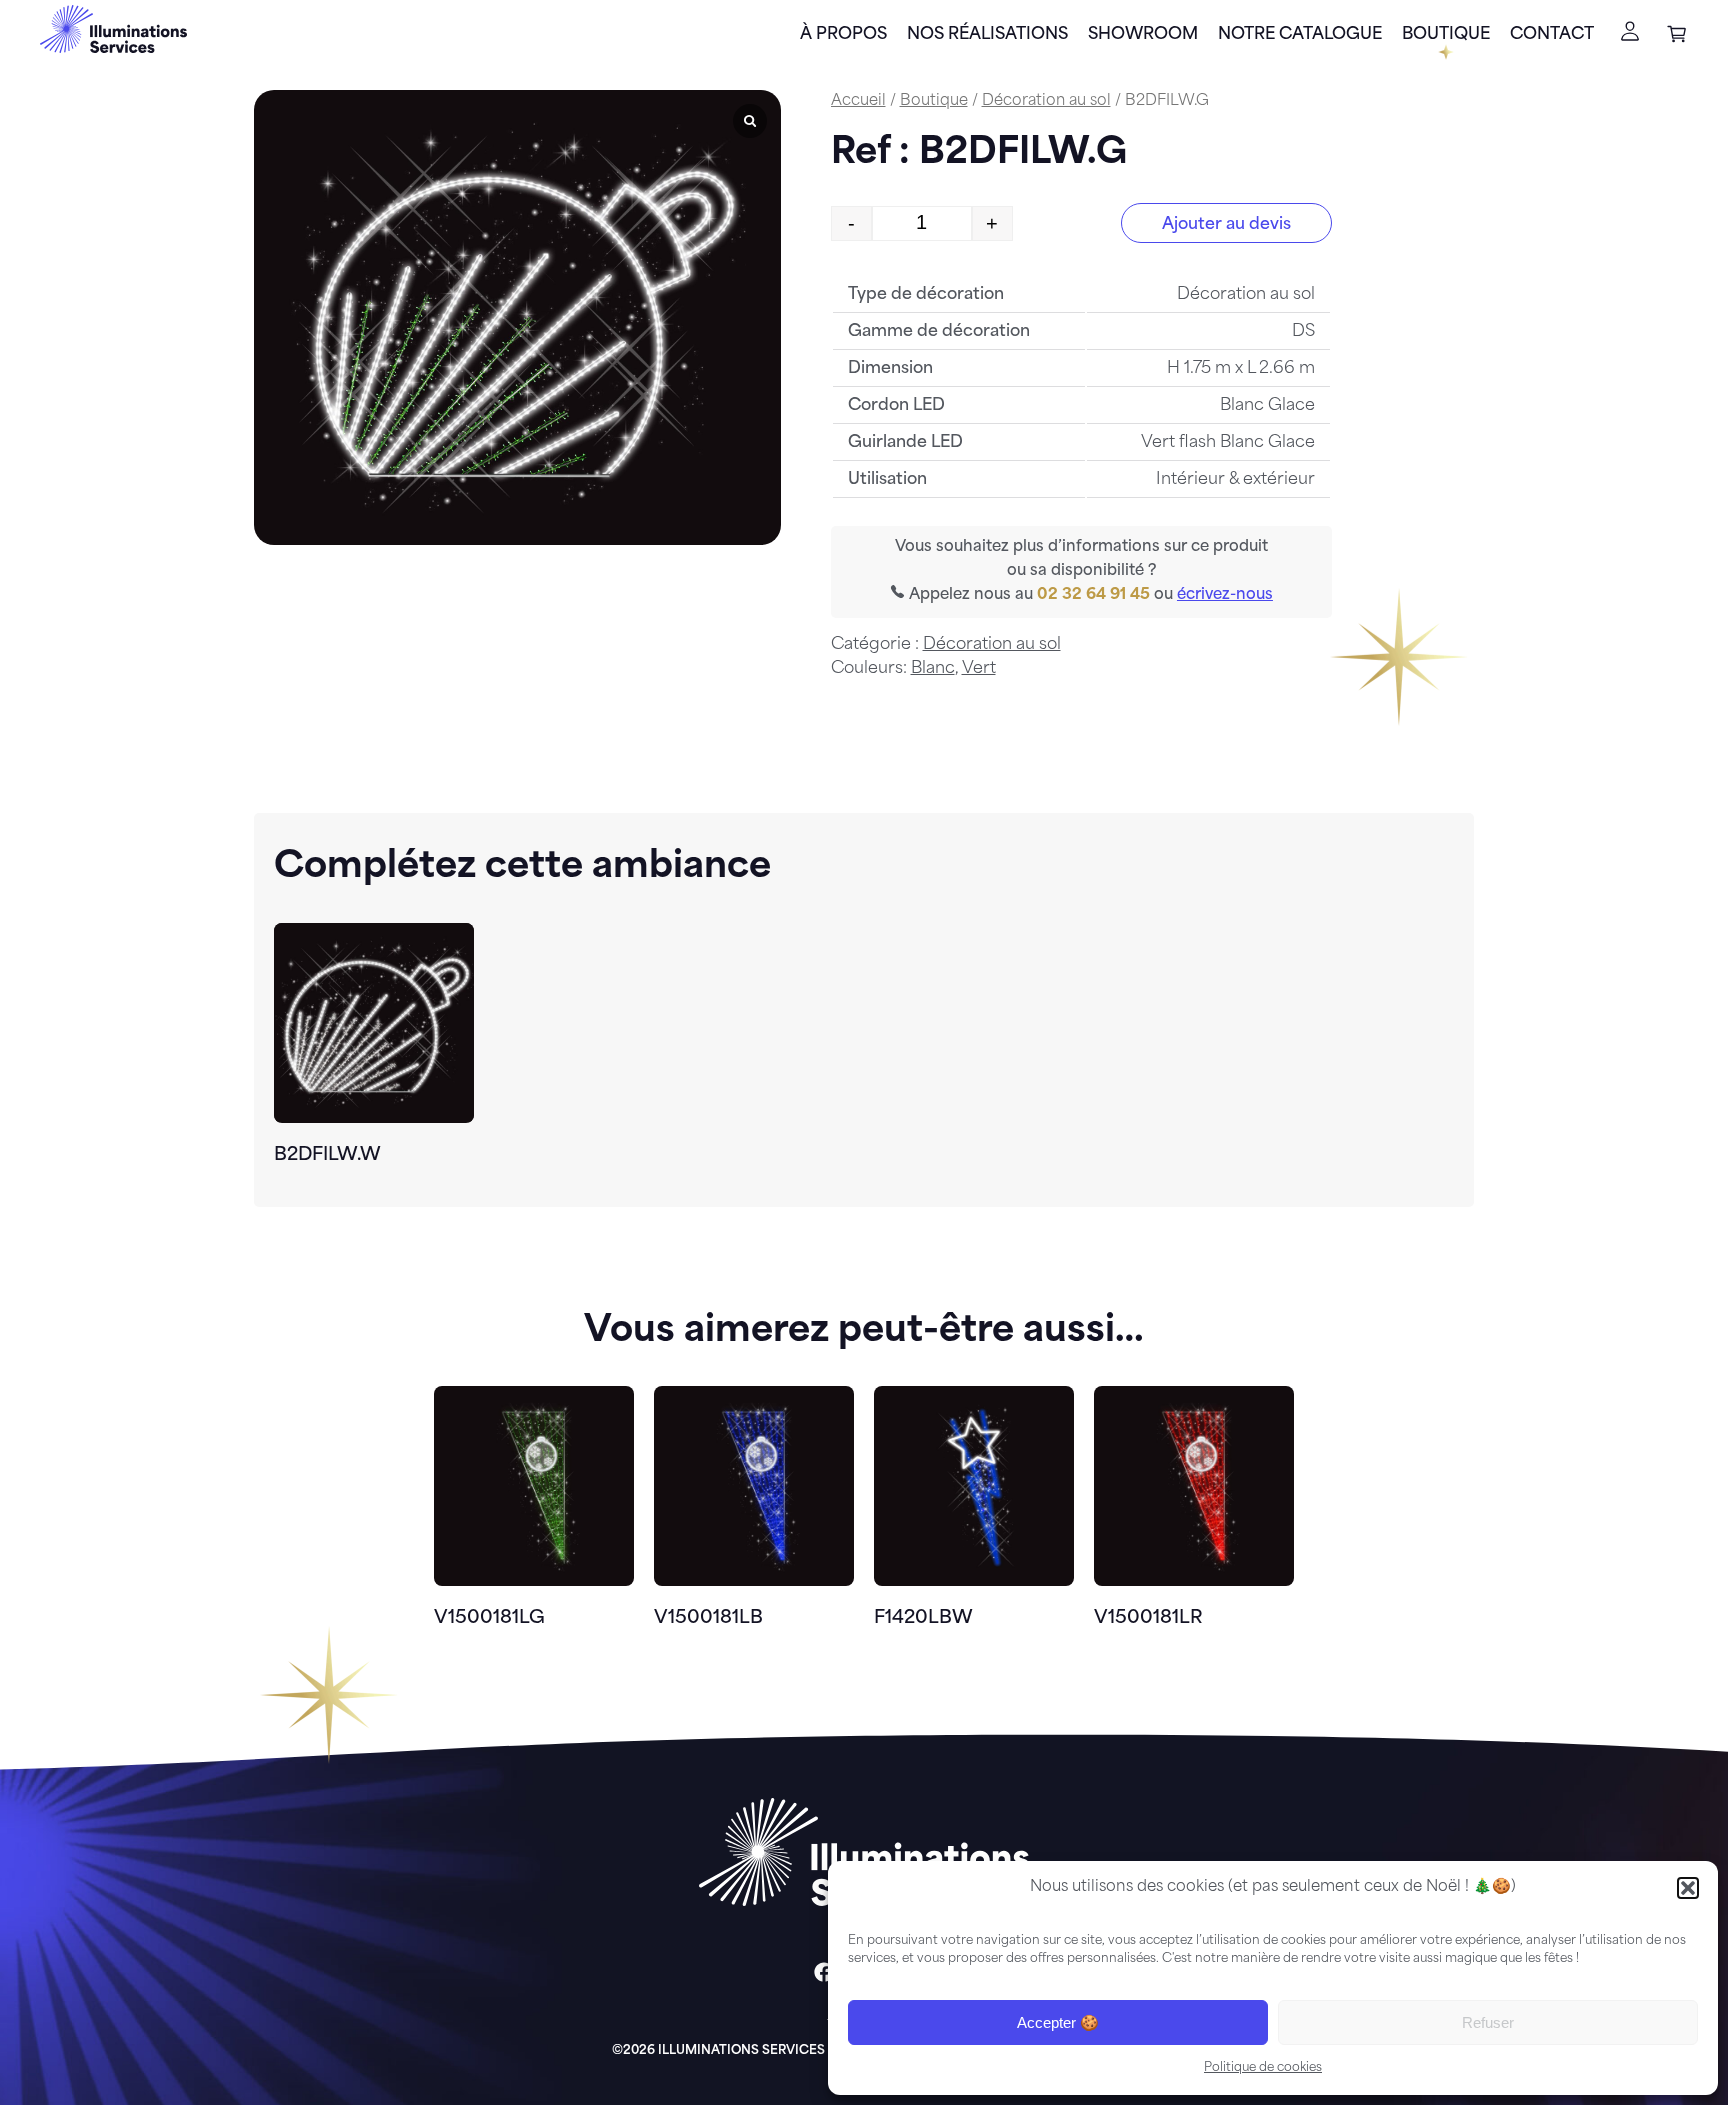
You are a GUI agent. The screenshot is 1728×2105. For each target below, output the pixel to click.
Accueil (858, 101)
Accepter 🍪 (1058, 2022)
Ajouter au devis (1226, 225)
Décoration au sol (1046, 101)
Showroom (1143, 35)
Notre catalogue (1300, 35)
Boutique (1446, 35)
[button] (1688, 1888)
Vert (979, 669)
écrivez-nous (1225, 595)
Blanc (933, 669)
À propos (843, 35)
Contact (1552, 35)
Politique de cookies (1263, 2068)
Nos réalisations (987, 35)
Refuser (1488, 2022)
